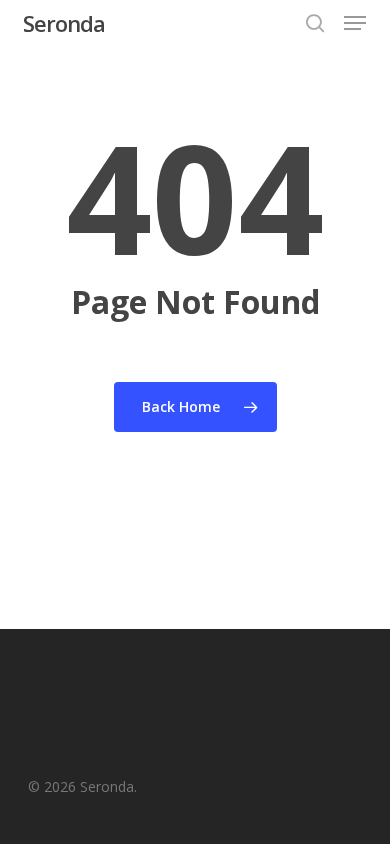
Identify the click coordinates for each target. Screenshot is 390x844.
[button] (355, 23)
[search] (315, 23)
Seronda (64, 23)
